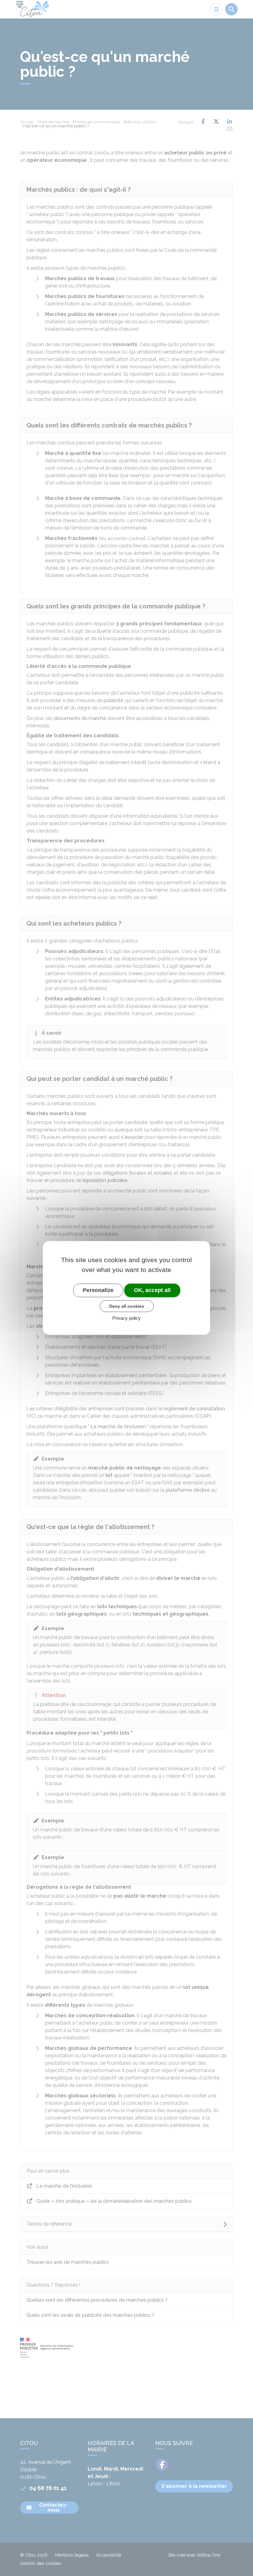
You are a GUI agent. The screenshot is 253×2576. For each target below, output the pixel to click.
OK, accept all (152, 1290)
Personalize (98, 1290)
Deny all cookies (127, 1306)
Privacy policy (126, 1318)
